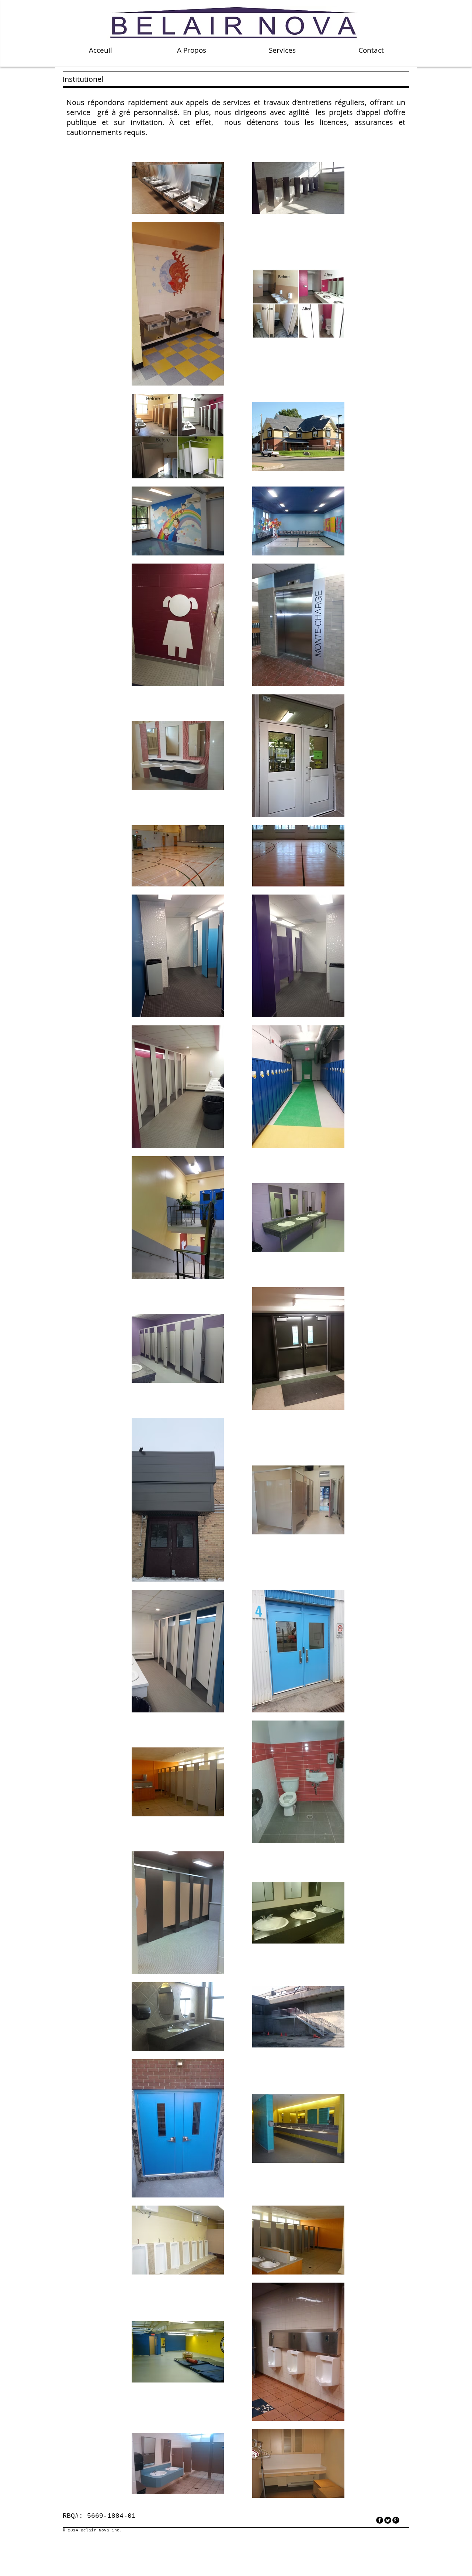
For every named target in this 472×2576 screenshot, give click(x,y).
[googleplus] (396, 2520)
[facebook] (380, 2520)
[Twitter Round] (388, 2520)
